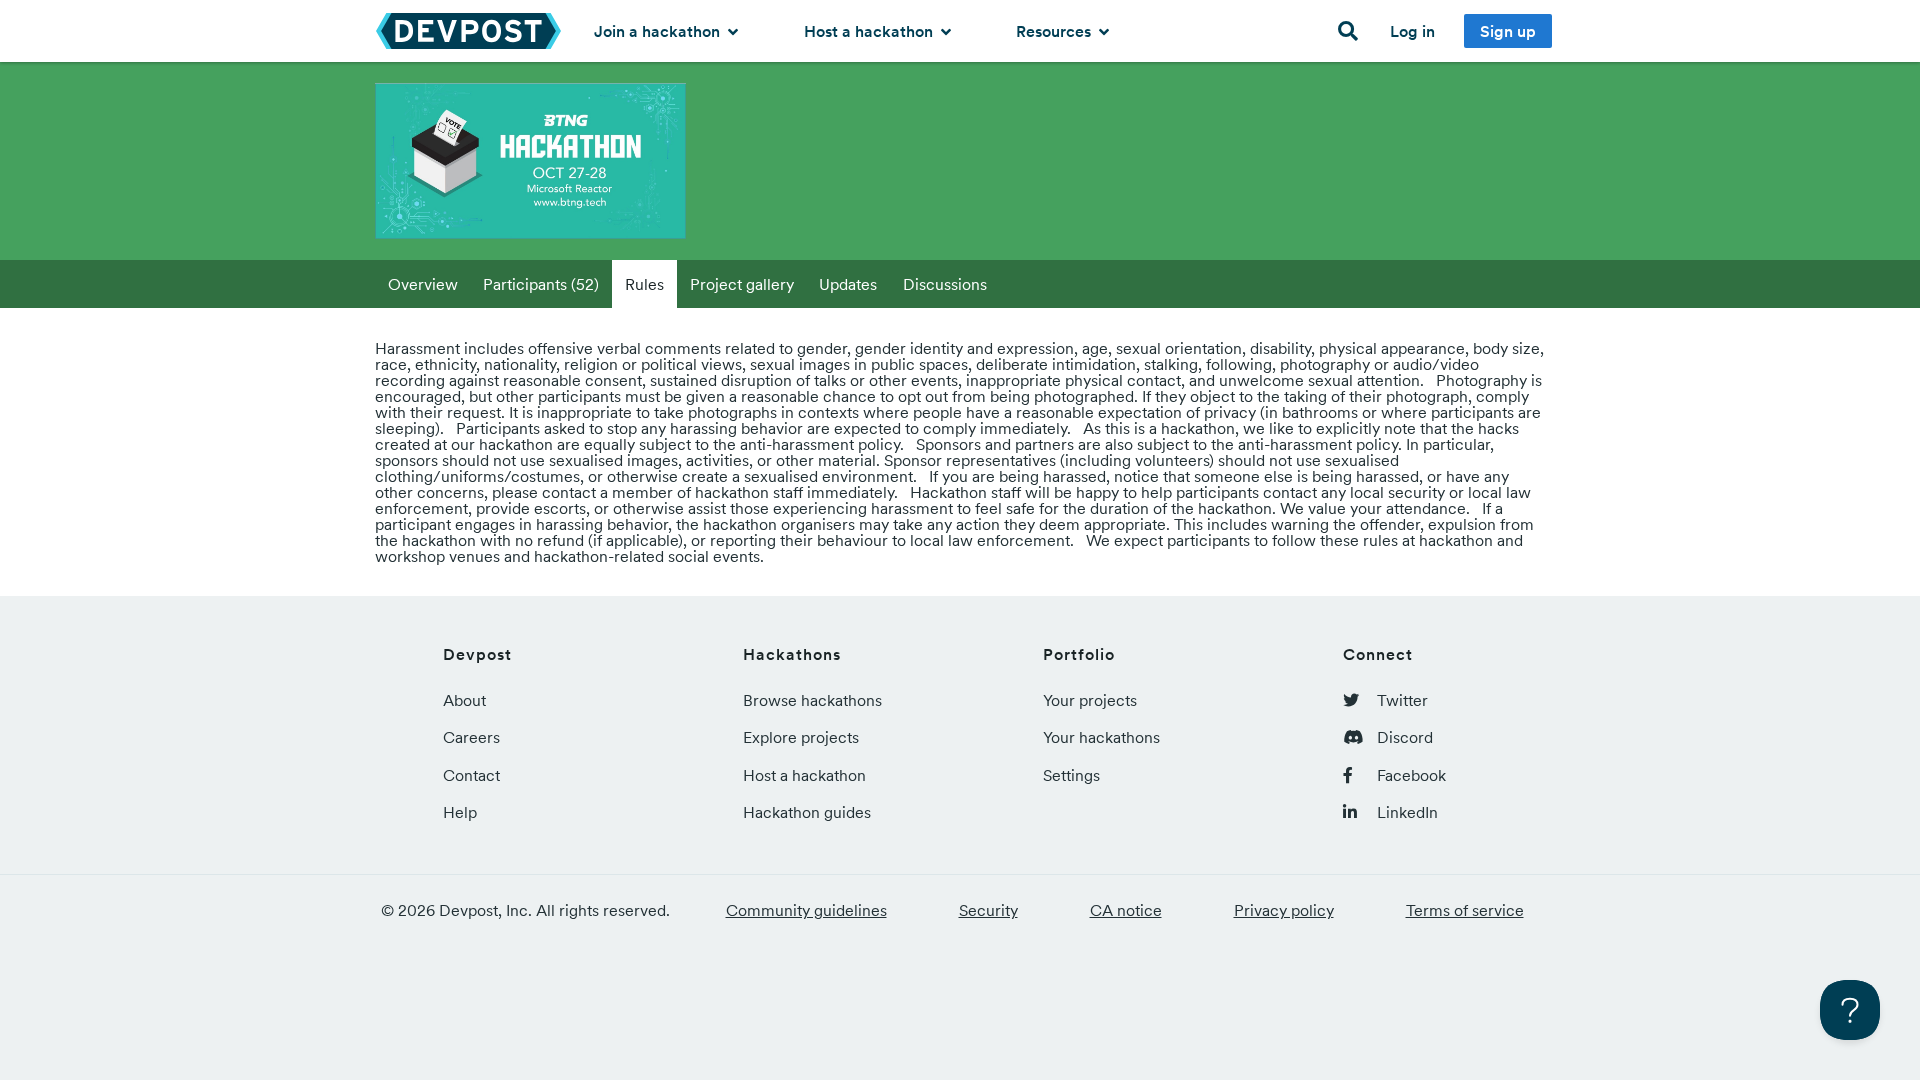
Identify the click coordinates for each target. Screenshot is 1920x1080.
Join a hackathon (659, 31)
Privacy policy (1284, 910)
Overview (423, 284)
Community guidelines (806, 910)
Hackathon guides (807, 812)
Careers (471, 737)
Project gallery (742, 284)
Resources (1055, 31)
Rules (644, 284)
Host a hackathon (870, 31)
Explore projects (801, 737)
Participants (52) (541, 284)
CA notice (1126, 910)
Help (460, 812)
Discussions (945, 284)
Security (988, 910)
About (464, 700)
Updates (848, 284)
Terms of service (1465, 910)
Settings (1071, 775)
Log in (1412, 31)
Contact (471, 775)
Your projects (1090, 700)
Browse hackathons (812, 700)
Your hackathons (1101, 737)
